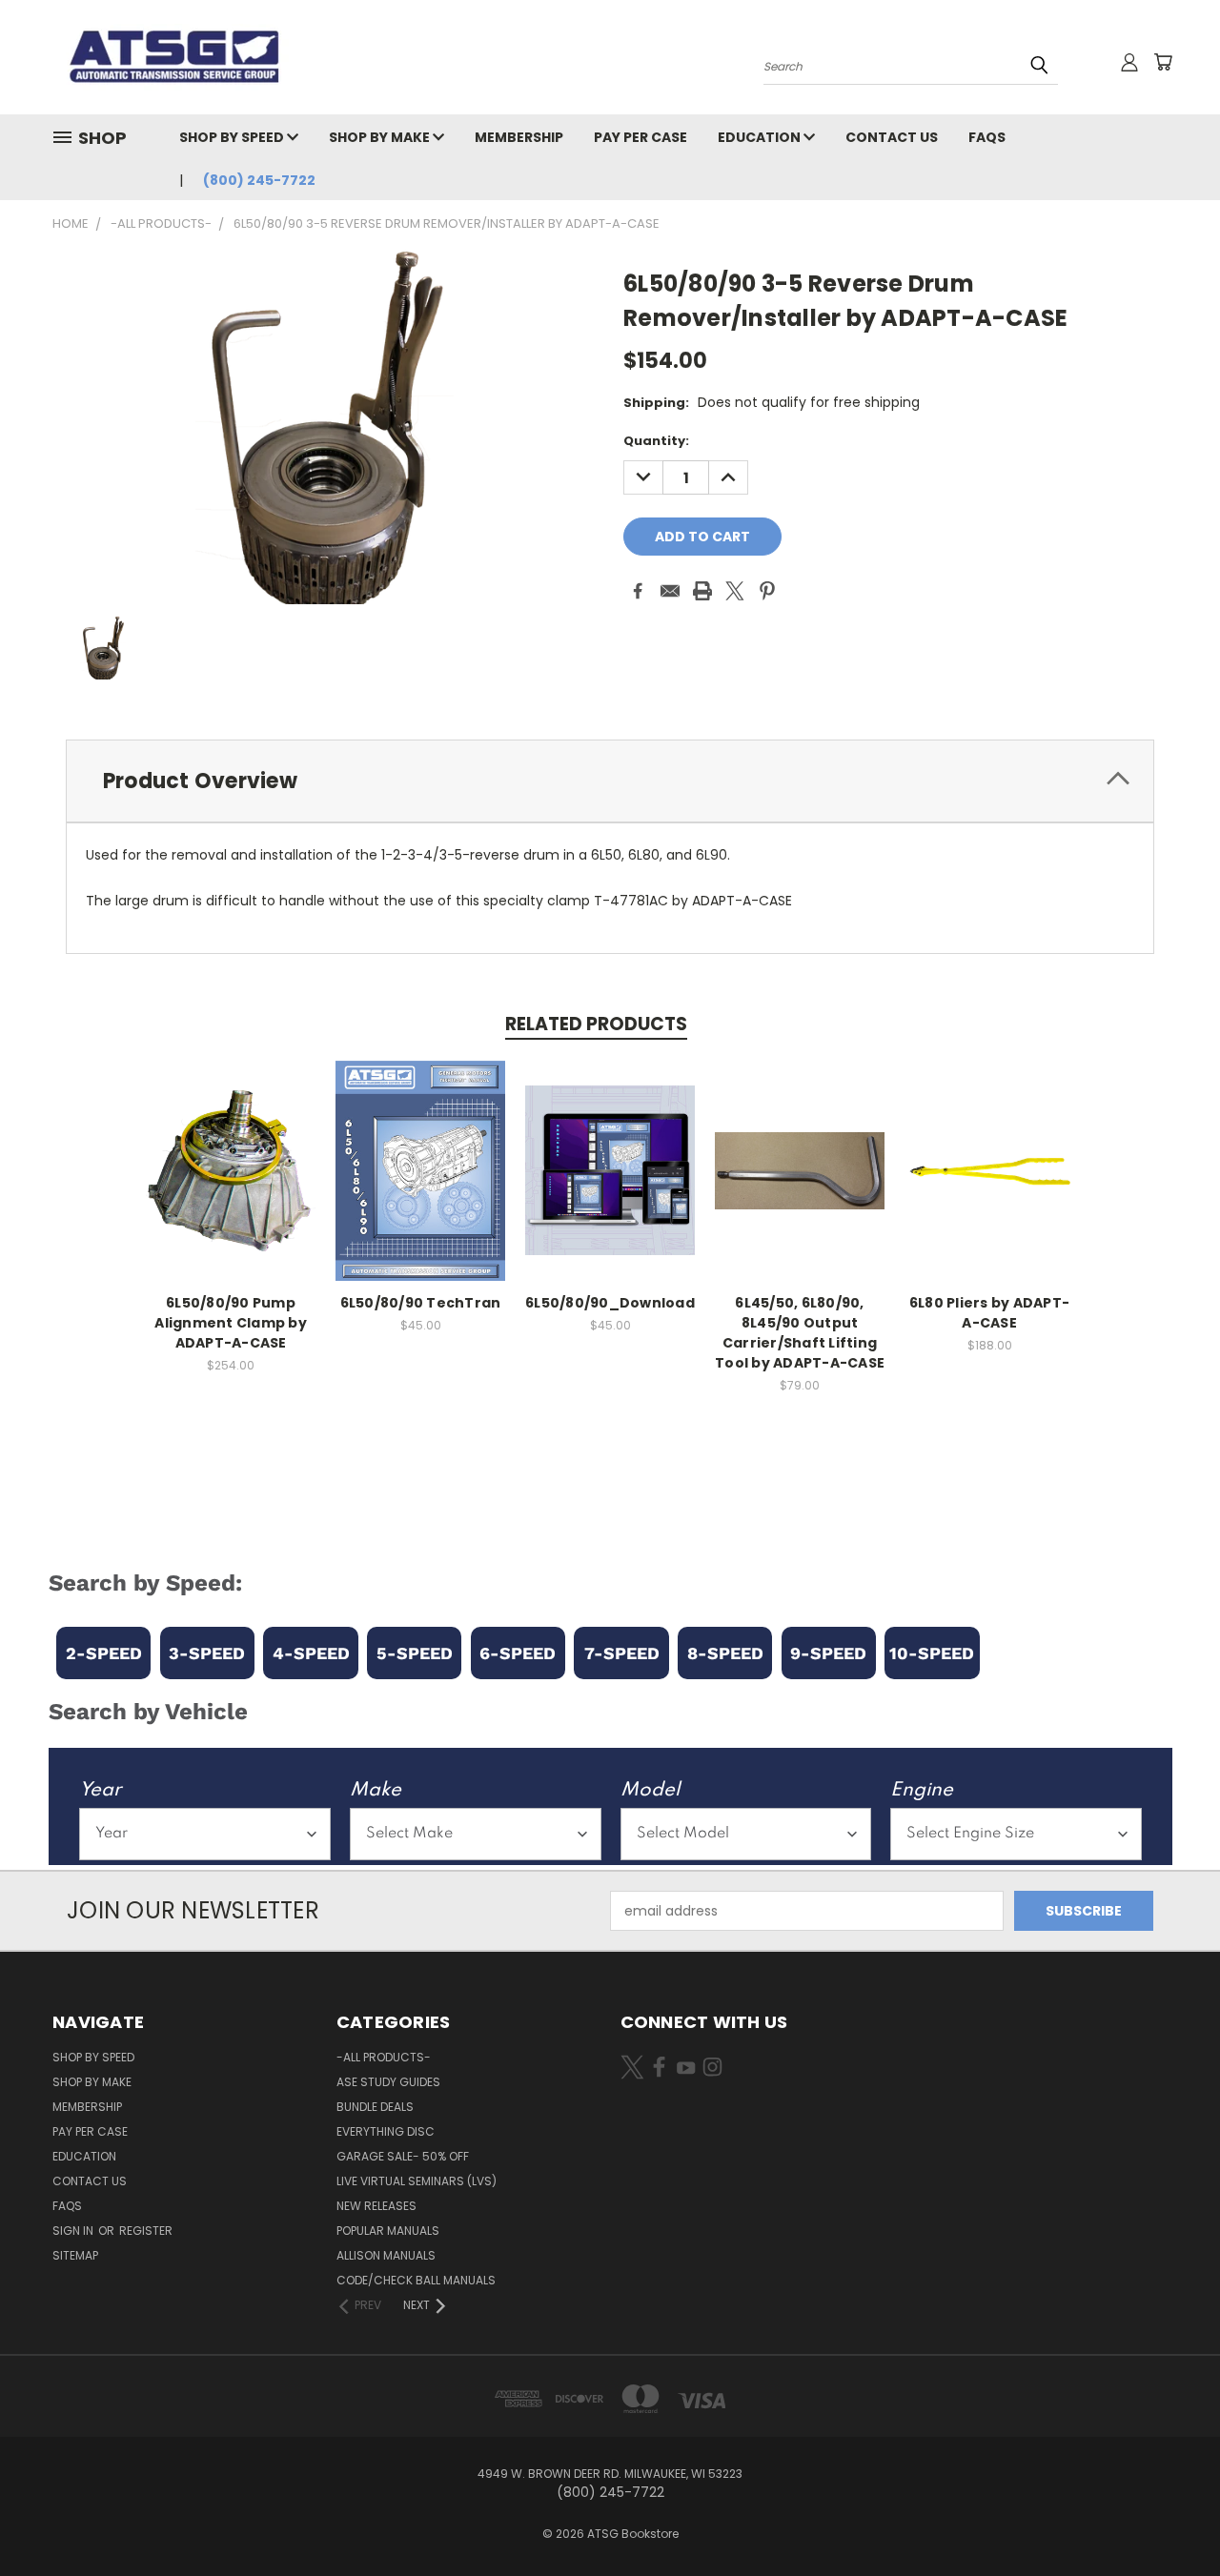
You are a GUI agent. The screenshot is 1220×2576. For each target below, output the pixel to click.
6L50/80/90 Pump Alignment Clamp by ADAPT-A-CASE (231, 1323)
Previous (1170, 2516)
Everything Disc (386, 2131)
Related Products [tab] (596, 1024)
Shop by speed (233, 137)
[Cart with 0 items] (1163, 62)
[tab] (610, 781)
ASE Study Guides (388, 2082)
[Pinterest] (767, 591)
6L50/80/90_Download (610, 1303)
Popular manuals (388, 2231)
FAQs (987, 137)
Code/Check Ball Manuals (416, 2280)
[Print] (702, 591)
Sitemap (75, 2255)
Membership (519, 137)
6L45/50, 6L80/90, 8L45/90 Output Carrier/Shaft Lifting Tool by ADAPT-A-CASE (800, 1333)
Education (761, 137)
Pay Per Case (640, 137)
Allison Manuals (386, 2255)
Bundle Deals (375, 2107)
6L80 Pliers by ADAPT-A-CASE (989, 1313)
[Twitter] (735, 591)
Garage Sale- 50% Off (403, 2156)
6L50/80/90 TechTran (421, 1303)
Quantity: (656, 441)
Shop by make (381, 137)
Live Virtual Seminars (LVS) (417, 2181)
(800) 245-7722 (259, 180)
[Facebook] (638, 591)
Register (146, 2231)
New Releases (376, 2206)
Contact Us (892, 137)
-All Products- (384, 2057)
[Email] (670, 591)
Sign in (74, 2231)
